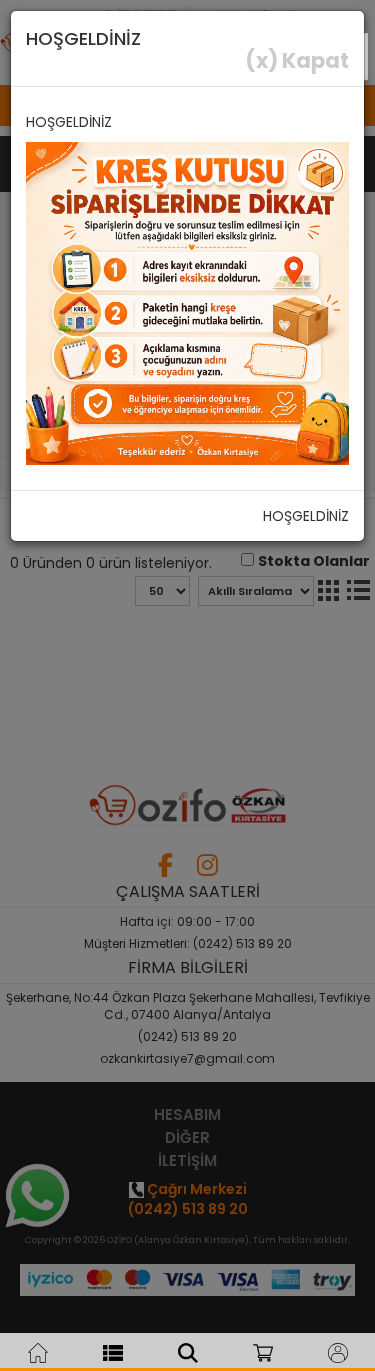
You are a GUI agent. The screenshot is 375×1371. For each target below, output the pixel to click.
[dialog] (187, 685)
